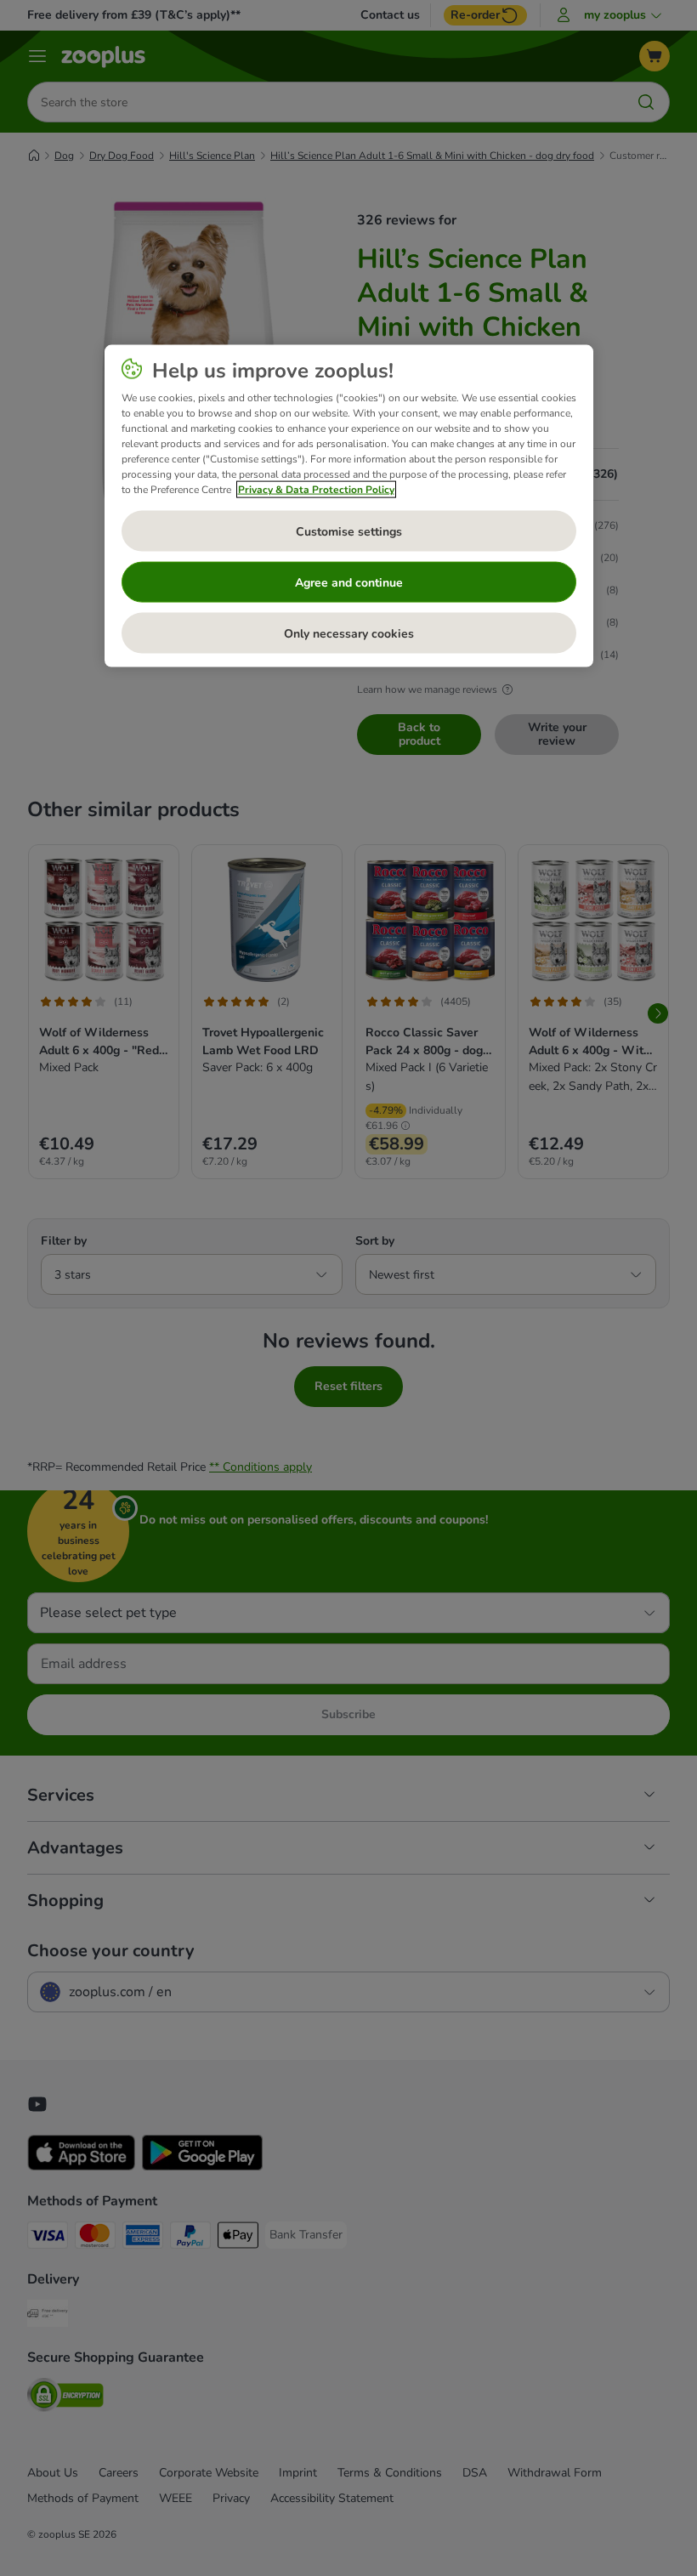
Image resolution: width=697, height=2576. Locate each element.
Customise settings (349, 531)
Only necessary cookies (349, 633)
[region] (349, 506)
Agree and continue (349, 582)
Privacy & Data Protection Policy (316, 490)
